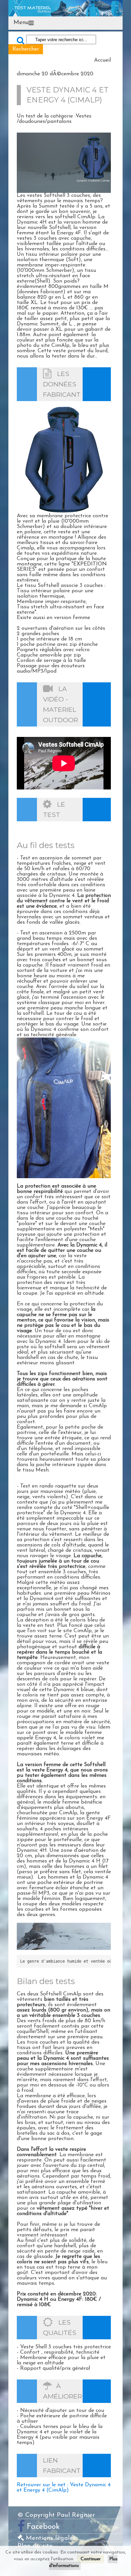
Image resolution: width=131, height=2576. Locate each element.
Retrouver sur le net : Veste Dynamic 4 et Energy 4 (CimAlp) (64, 2488)
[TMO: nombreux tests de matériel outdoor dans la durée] (65, 8)
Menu (21, 23)
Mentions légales (50, 2538)
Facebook (43, 2527)
